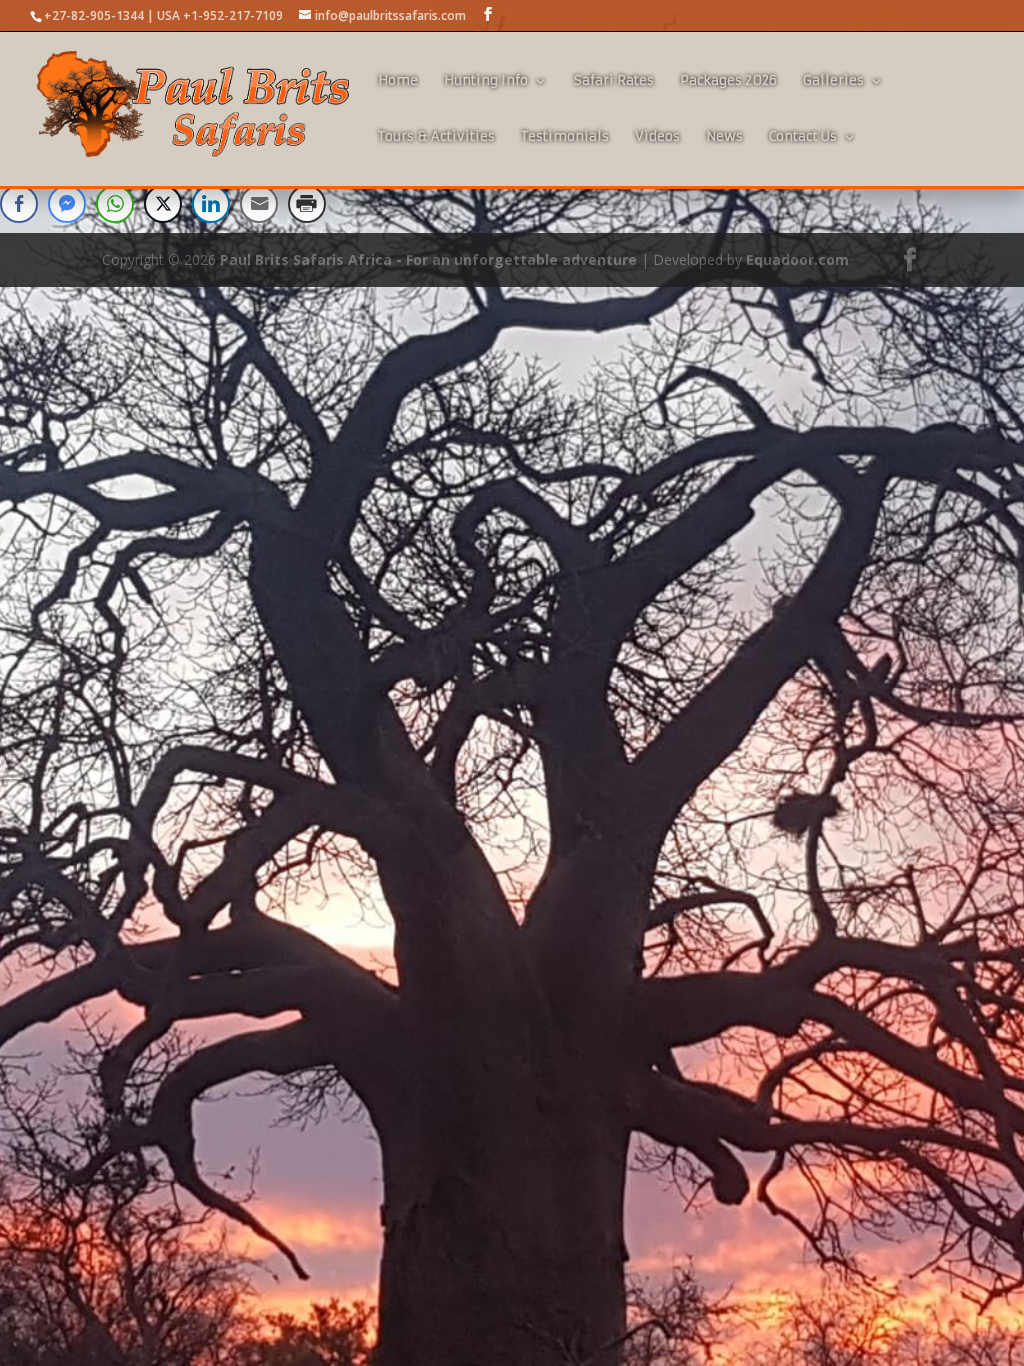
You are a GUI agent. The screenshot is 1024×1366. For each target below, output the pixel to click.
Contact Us (803, 137)
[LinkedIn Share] (211, 204)
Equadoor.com (797, 259)
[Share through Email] (259, 204)
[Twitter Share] (163, 204)
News (724, 137)
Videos (657, 137)
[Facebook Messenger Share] (67, 204)
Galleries (833, 81)
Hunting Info (486, 81)
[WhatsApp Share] (115, 204)
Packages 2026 (728, 81)
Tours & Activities (436, 137)
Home (398, 81)
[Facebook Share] (19, 204)
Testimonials (565, 137)
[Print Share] (307, 204)
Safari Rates (614, 81)
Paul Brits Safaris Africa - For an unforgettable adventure (428, 259)
